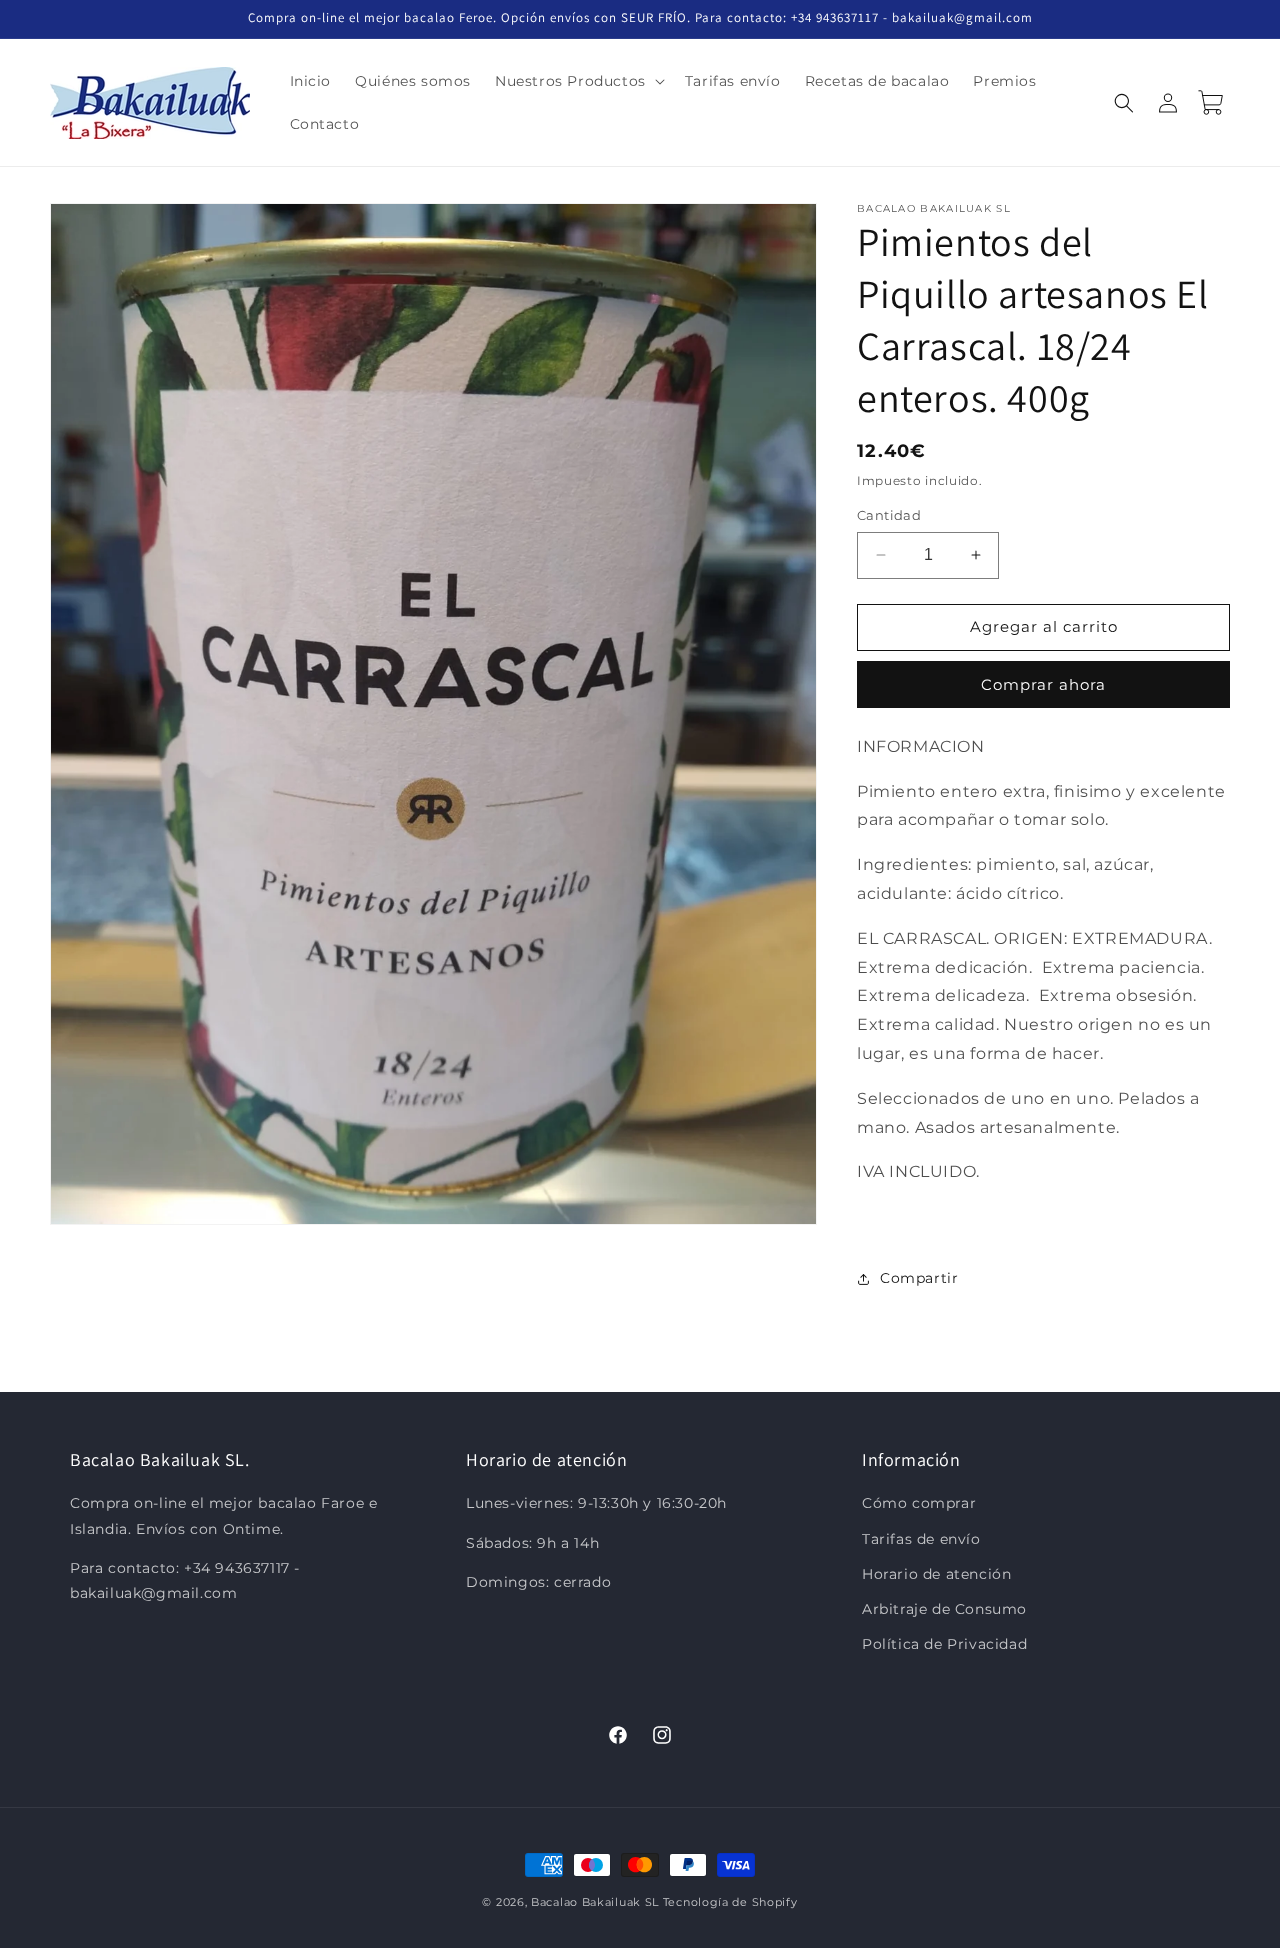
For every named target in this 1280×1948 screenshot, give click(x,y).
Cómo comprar (919, 1504)
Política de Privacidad (944, 1644)
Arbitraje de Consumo (944, 1609)
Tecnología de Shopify (730, 1902)
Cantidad (889, 515)
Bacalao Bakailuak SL (595, 1902)
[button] (578, 81)
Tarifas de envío (921, 1539)
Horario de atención (936, 1574)
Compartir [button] (919, 1278)
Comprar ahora (1043, 684)
